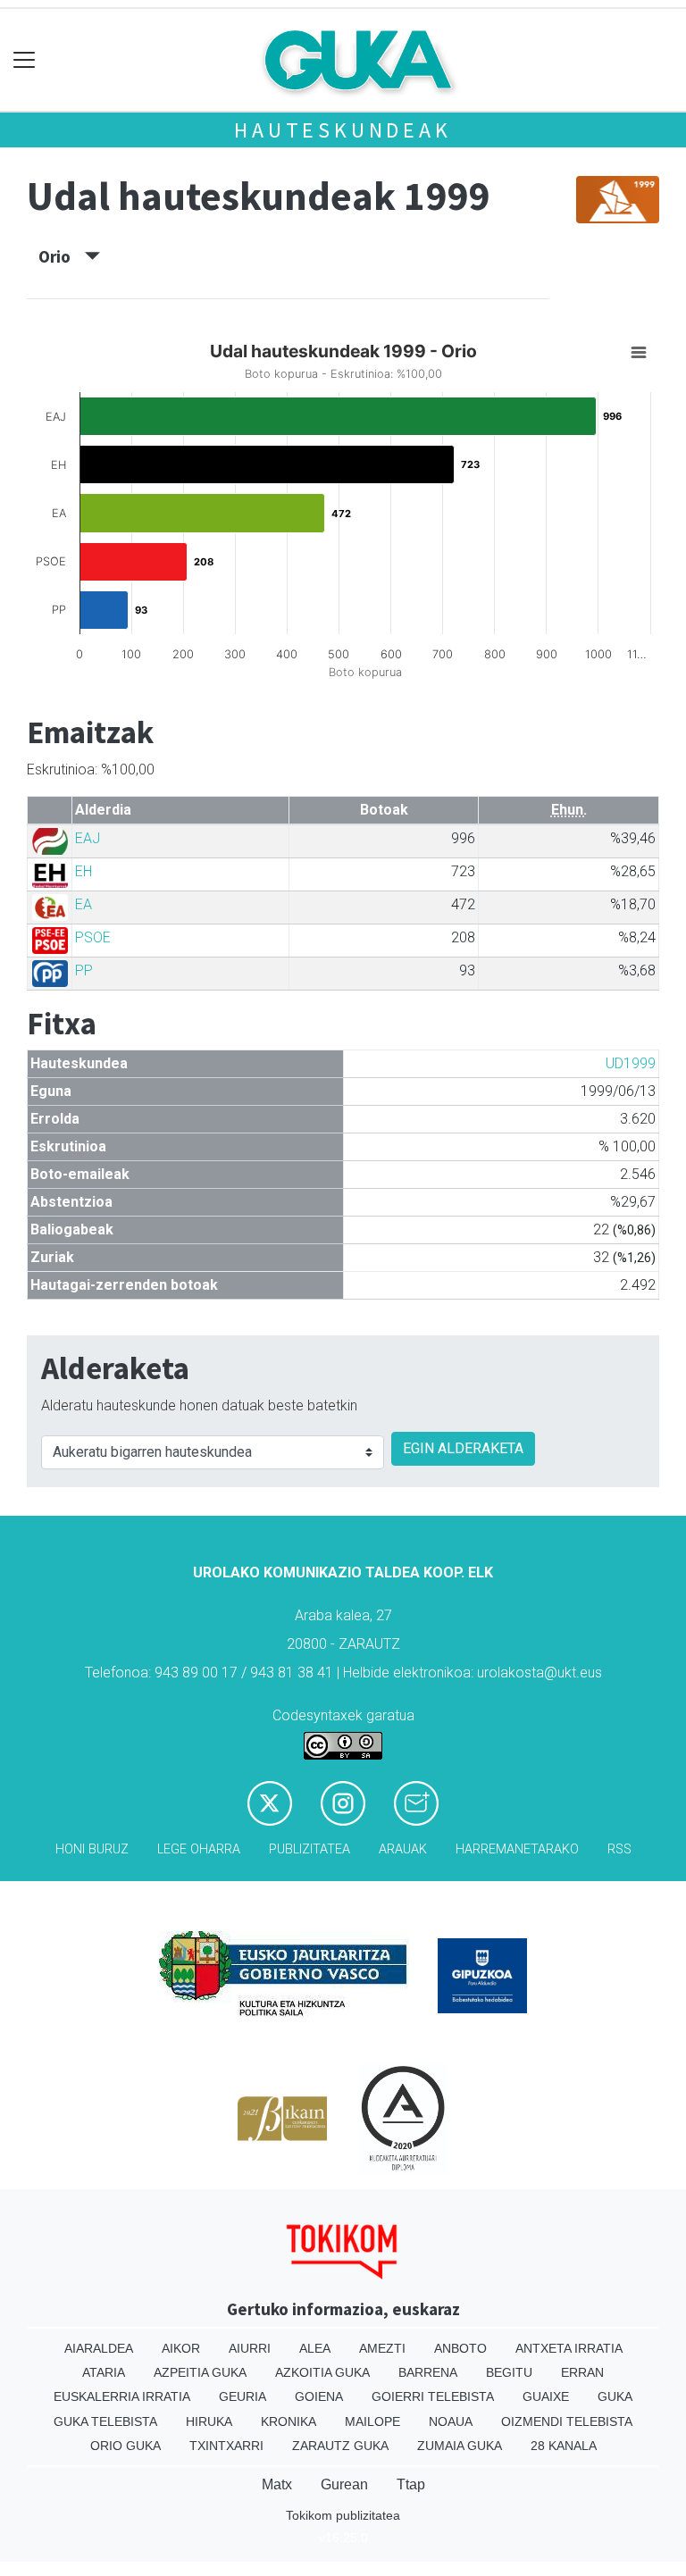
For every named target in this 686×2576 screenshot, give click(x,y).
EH (84, 871)
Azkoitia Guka (322, 2372)
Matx (277, 2484)
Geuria (243, 2396)
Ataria (104, 2372)
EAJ (88, 838)
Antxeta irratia (569, 2348)
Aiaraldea (99, 2348)
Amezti (382, 2348)
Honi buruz (92, 1849)
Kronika (289, 2421)
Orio (62, 256)
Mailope (372, 2421)
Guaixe (546, 2396)
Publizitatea (310, 1849)
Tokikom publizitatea (343, 2515)
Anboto (460, 2348)
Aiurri (250, 2348)
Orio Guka (125, 2446)
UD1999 (631, 1063)
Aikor (181, 2348)
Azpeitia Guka (200, 2372)
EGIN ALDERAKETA (463, 1448)
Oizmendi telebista (567, 2421)
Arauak (403, 1849)
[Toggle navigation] (25, 60)
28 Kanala (564, 2446)
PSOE (93, 937)
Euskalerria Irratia (122, 2396)
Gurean (344, 2484)
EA (84, 904)
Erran (582, 2372)
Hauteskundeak (343, 130)
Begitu (509, 2372)
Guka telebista (105, 2421)
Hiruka (209, 2421)
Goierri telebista (433, 2396)
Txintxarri (226, 2446)
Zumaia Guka (460, 2446)
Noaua (451, 2421)
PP (84, 970)
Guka (615, 2396)
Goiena (319, 2396)
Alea (315, 2348)
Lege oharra (199, 1849)
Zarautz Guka (340, 2446)
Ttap (411, 2484)
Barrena (428, 2372)
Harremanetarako (517, 1849)
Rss (619, 1849)
